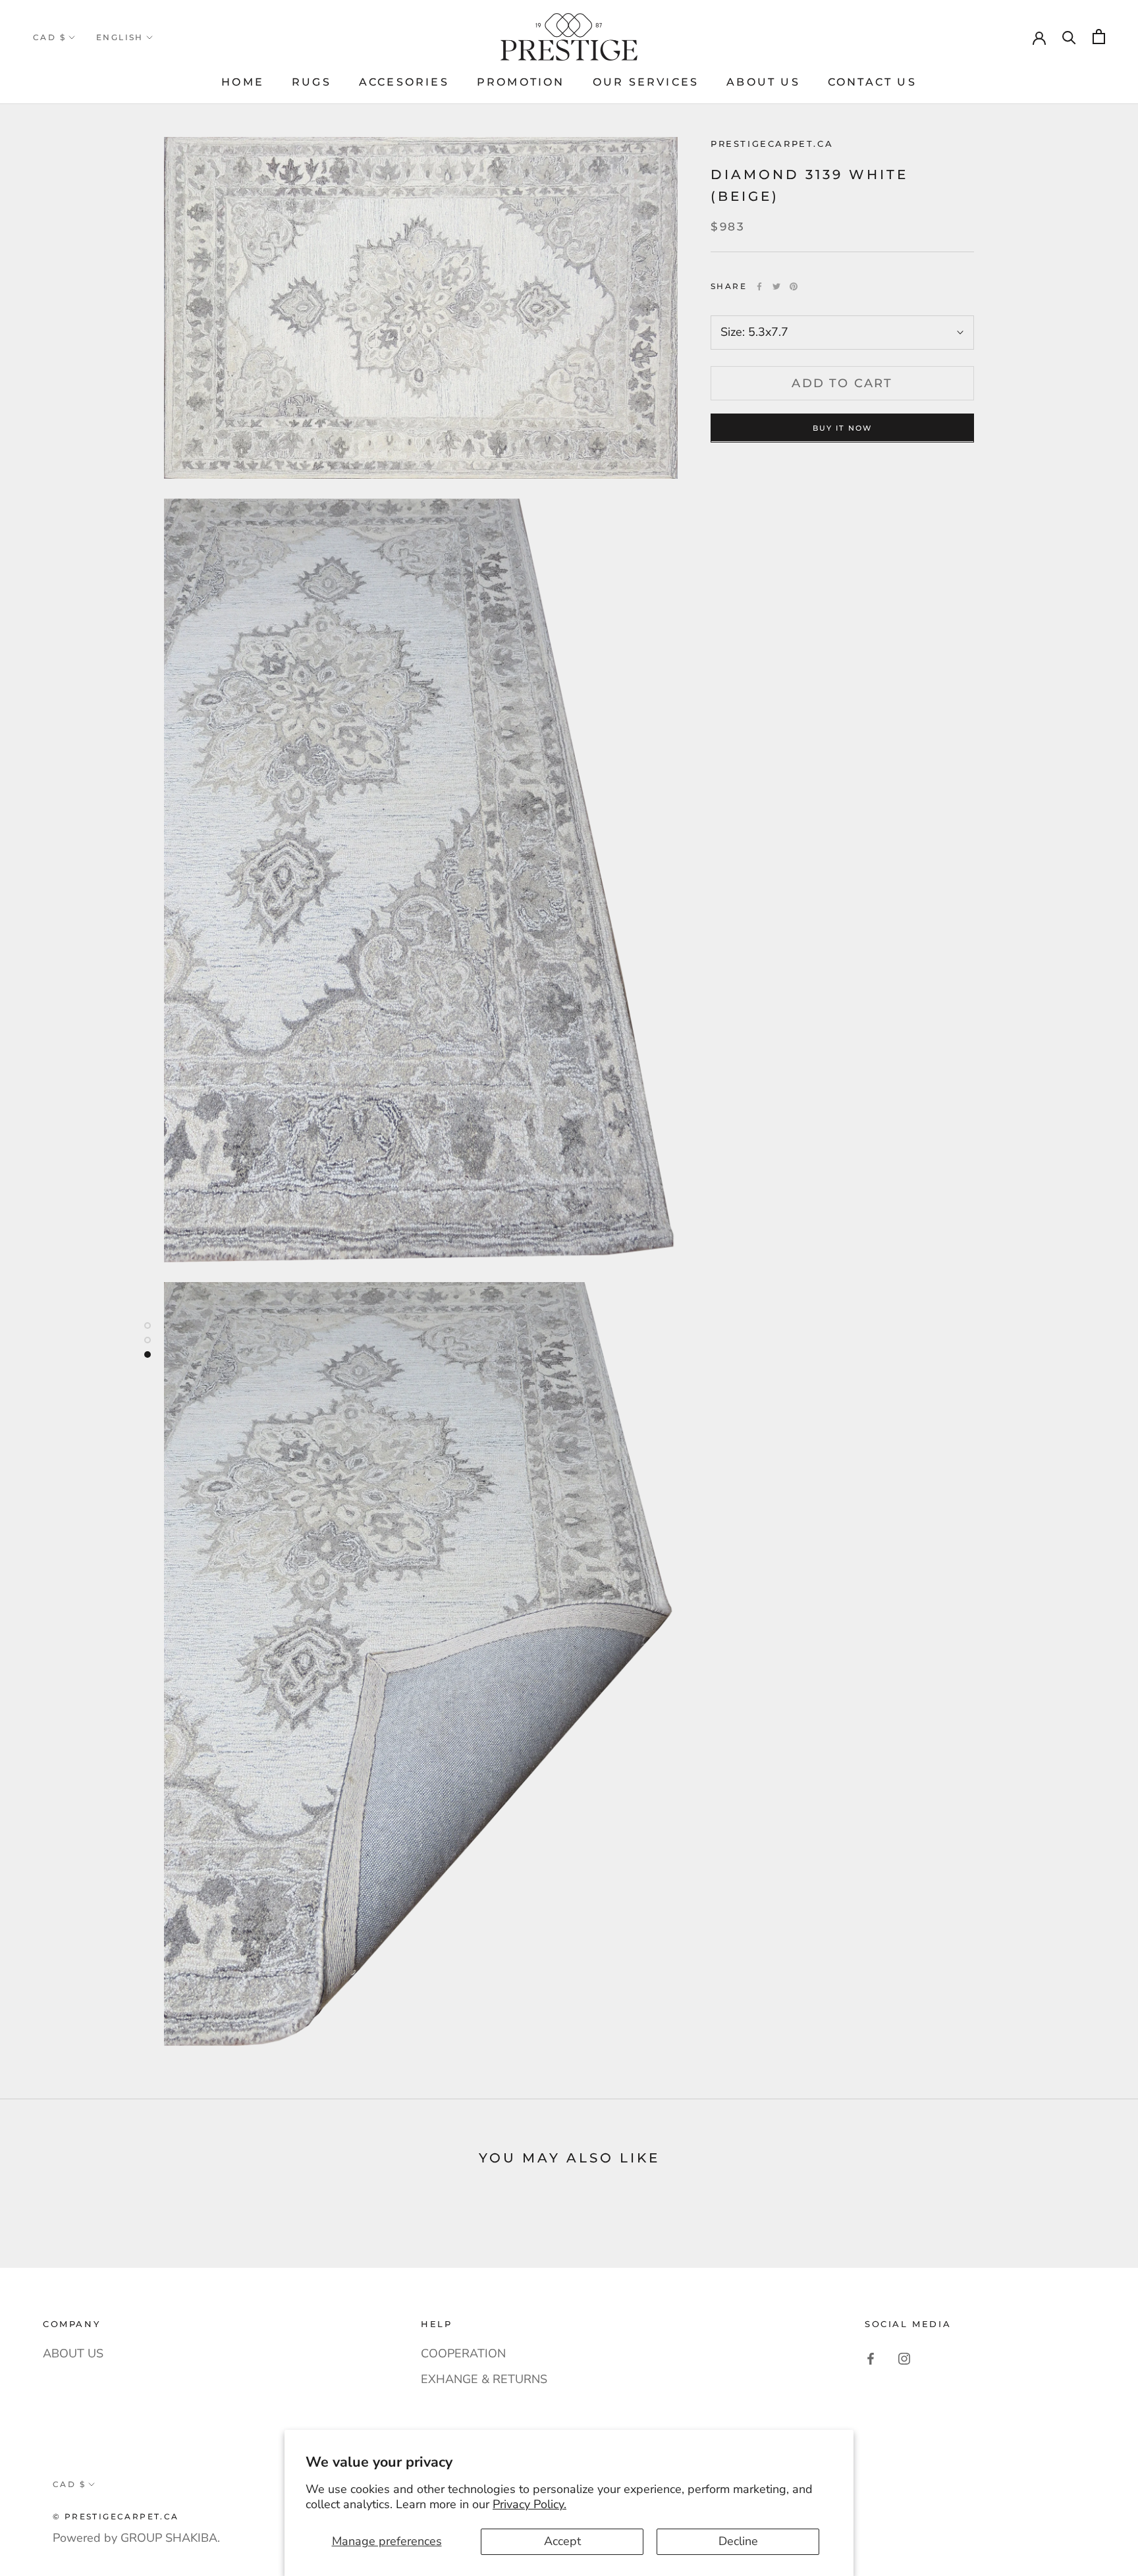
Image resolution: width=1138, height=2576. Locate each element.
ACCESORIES (404, 82)
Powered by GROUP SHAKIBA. (136, 2538)
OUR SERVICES (646, 82)
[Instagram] (904, 2359)
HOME (243, 82)
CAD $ (49, 37)
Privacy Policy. (529, 2504)
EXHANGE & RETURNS (484, 2379)
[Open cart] (1099, 37)
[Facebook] (759, 286)
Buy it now (843, 427)
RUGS (312, 82)
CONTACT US (872, 82)
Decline (738, 2541)
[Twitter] (776, 286)
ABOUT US (763, 82)
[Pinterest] (794, 286)
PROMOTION (521, 82)
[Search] (1069, 37)
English (120, 37)
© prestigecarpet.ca (116, 2516)
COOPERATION (463, 2353)
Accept (562, 2541)
